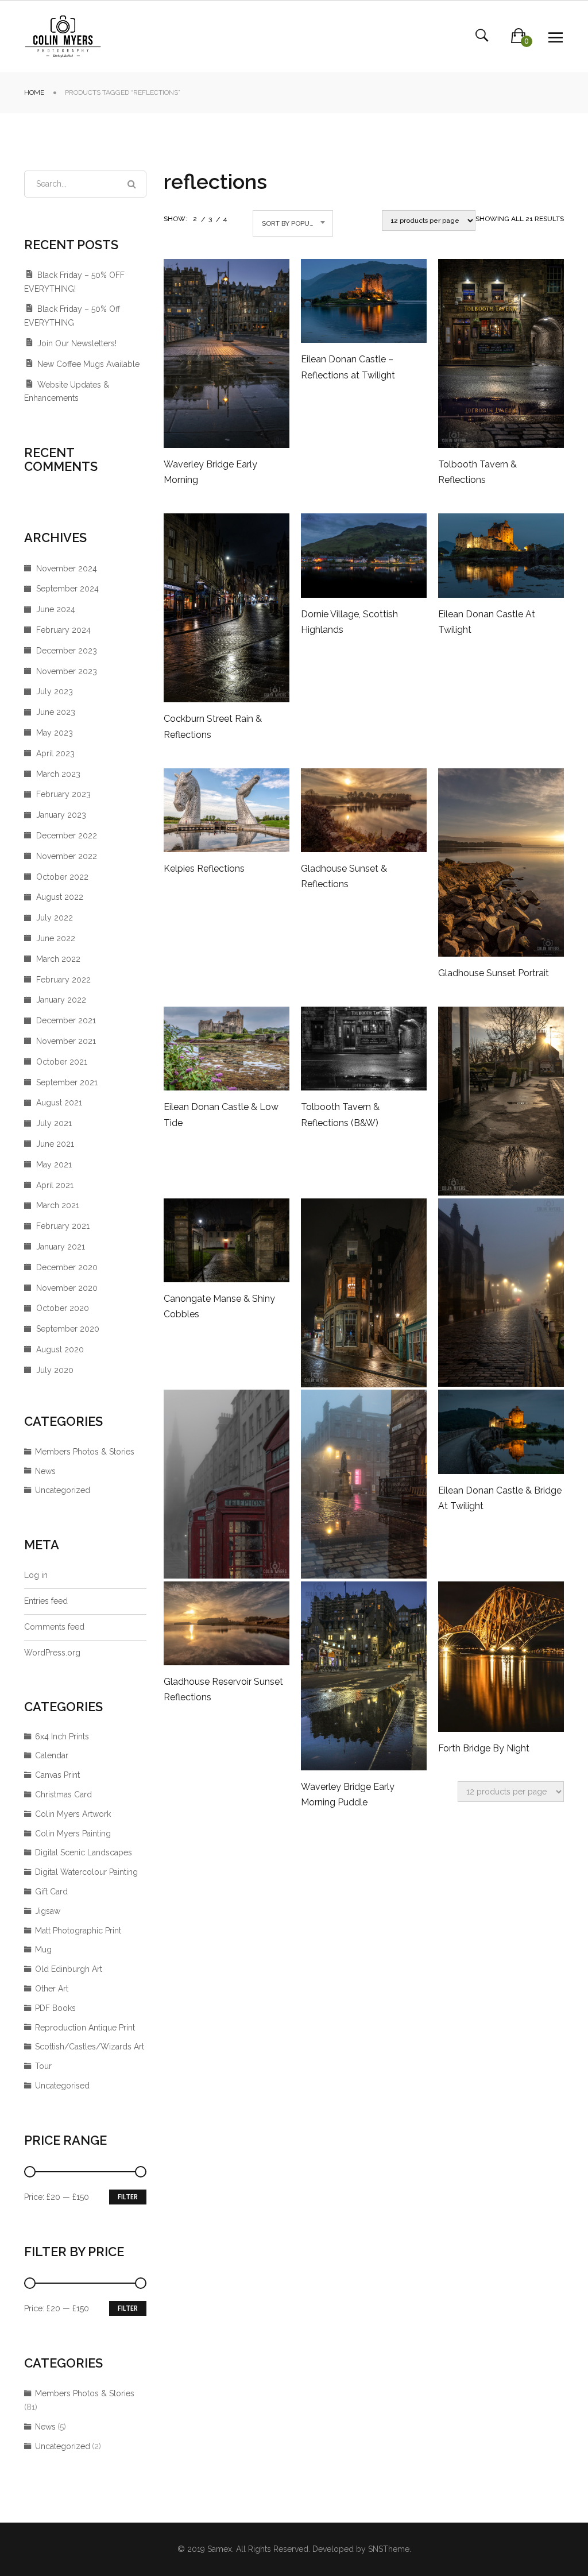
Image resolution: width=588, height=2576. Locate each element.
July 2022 (55, 918)
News (45, 1471)
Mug (43, 1950)
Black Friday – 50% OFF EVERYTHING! (74, 282)
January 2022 (61, 1000)
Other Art (52, 1989)
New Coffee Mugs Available (88, 364)
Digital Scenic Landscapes (84, 1852)
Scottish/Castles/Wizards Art (90, 2047)
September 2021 (67, 1082)
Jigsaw (48, 1911)
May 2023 (55, 733)
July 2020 (55, 1370)
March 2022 (58, 959)
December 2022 (67, 836)
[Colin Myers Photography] (63, 36)
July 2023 (55, 691)
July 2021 (54, 1123)
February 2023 (63, 794)
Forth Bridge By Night (484, 1748)
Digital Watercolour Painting (86, 1872)
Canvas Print (57, 1775)
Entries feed (46, 1601)
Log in (36, 1575)
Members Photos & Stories (85, 1452)
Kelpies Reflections (204, 869)
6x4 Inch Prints (62, 1736)
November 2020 (67, 1288)
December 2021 (66, 1020)
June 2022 (56, 938)
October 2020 (63, 1308)
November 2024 (67, 568)
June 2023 (56, 712)
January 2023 (61, 815)
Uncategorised (62, 2086)
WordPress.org (52, 1653)
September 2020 (68, 1329)
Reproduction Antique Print (85, 2028)
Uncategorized (63, 1490)
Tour (43, 2066)
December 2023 (67, 651)
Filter (128, 2197)
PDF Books (55, 2008)
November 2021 (66, 1041)
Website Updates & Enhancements (67, 392)
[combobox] (293, 223)
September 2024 (67, 589)
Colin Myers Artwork (73, 1814)
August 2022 (60, 897)
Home (34, 92)
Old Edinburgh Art (69, 1969)
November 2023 (67, 671)
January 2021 (61, 1247)
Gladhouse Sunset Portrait (494, 973)
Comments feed (54, 1627)
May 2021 (54, 1165)
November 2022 (67, 856)
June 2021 (55, 1144)
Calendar (52, 1755)
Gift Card (51, 1892)
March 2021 (58, 1205)
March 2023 (58, 774)
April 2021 (55, 1185)
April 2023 (55, 753)
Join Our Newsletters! (77, 343)
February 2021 (63, 1226)
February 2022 (63, 980)
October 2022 (62, 877)
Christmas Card (63, 1794)
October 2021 (62, 1062)
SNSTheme (389, 2549)
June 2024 (56, 609)
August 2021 (59, 1103)
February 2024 (63, 630)
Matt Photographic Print (78, 1931)
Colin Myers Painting (73, 1834)
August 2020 (60, 1349)
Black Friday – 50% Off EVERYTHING (72, 316)
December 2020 (67, 1267)
